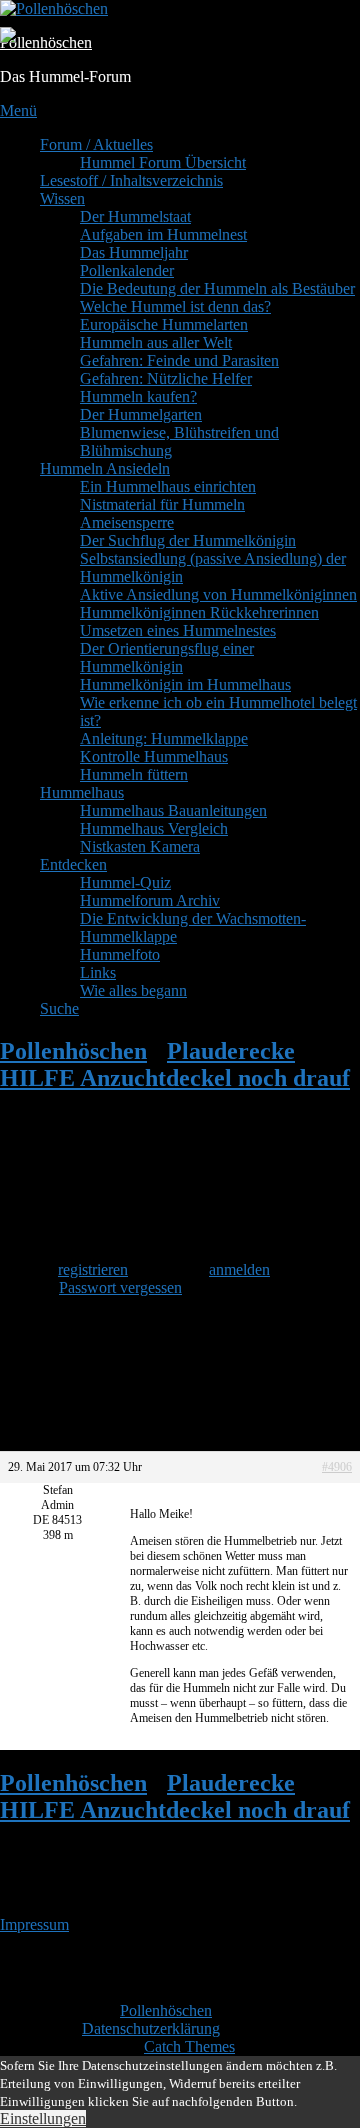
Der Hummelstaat (135, 216)
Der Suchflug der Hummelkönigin (188, 540)
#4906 (337, 1467)
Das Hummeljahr (134, 252)
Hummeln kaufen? (138, 396)
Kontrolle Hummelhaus (154, 756)
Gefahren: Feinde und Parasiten (179, 360)
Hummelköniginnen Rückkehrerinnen (199, 612)
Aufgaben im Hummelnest (163, 234)
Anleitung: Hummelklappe (164, 738)
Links (98, 972)
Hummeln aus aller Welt (156, 342)
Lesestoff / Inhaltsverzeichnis (131, 180)
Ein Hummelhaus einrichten (168, 486)
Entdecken (73, 864)
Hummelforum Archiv (150, 900)
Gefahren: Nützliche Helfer (166, 378)
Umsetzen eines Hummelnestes (178, 630)
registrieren (93, 1269)
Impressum (34, 1924)
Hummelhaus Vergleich (154, 828)
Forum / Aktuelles (96, 144)
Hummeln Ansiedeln (105, 468)
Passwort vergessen (120, 1287)
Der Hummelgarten (141, 414)
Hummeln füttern (134, 774)
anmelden (239, 1269)
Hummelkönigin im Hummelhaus (185, 684)
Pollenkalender (127, 270)
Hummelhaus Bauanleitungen (173, 810)
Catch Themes (189, 2046)
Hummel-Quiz (125, 882)
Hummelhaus (82, 792)
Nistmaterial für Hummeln (162, 504)
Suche (59, 1008)
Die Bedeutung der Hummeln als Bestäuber (217, 288)
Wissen (62, 198)
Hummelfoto (120, 954)
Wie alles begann (133, 990)
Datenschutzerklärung (151, 2028)
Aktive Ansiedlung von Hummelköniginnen (218, 594)
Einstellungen (43, 2118)
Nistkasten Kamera (140, 846)
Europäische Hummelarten (164, 324)
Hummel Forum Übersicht (163, 162)
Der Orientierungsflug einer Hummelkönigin (167, 657)
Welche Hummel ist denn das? (175, 306)
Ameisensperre (127, 522)
